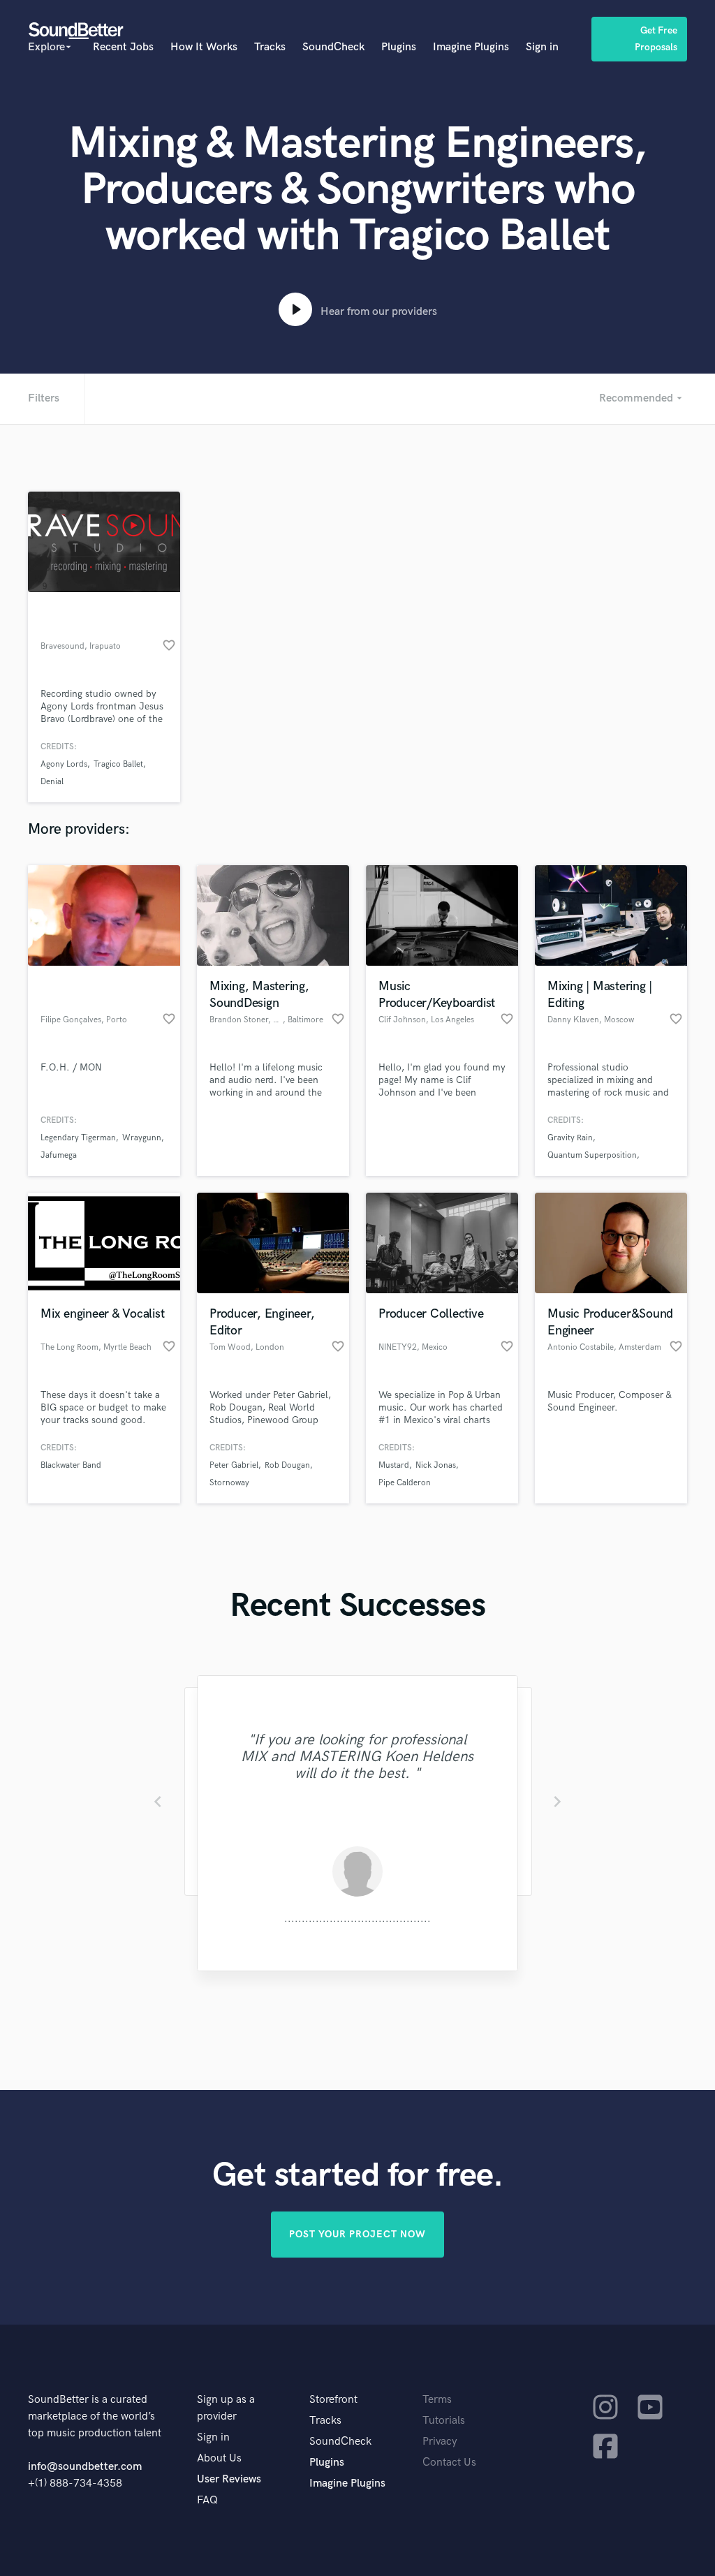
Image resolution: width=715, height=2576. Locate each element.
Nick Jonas (436, 1465)
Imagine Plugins (471, 47)
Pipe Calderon (405, 1483)
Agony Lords (64, 764)
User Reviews (229, 2479)
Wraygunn (142, 1138)
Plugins (399, 47)
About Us (219, 2458)
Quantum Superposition (592, 1155)
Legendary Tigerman (78, 1138)
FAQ (207, 2500)
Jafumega (59, 1155)
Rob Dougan (287, 1465)
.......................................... (357, 1919)
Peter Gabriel (234, 1465)
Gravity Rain (570, 1138)
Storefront (333, 2400)
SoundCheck (333, 47)
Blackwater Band (71, 1465)
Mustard (394, 1465)
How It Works (204, 47)
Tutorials (444, 2421)
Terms (437, 2400)
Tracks (270, 47)
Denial (52, 782)
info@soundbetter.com (85, 2467)
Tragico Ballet (118, 764)
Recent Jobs (123, 47)
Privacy (440, 2442)
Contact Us (449, 2463)
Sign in (542, 47)
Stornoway (229, 1483)
